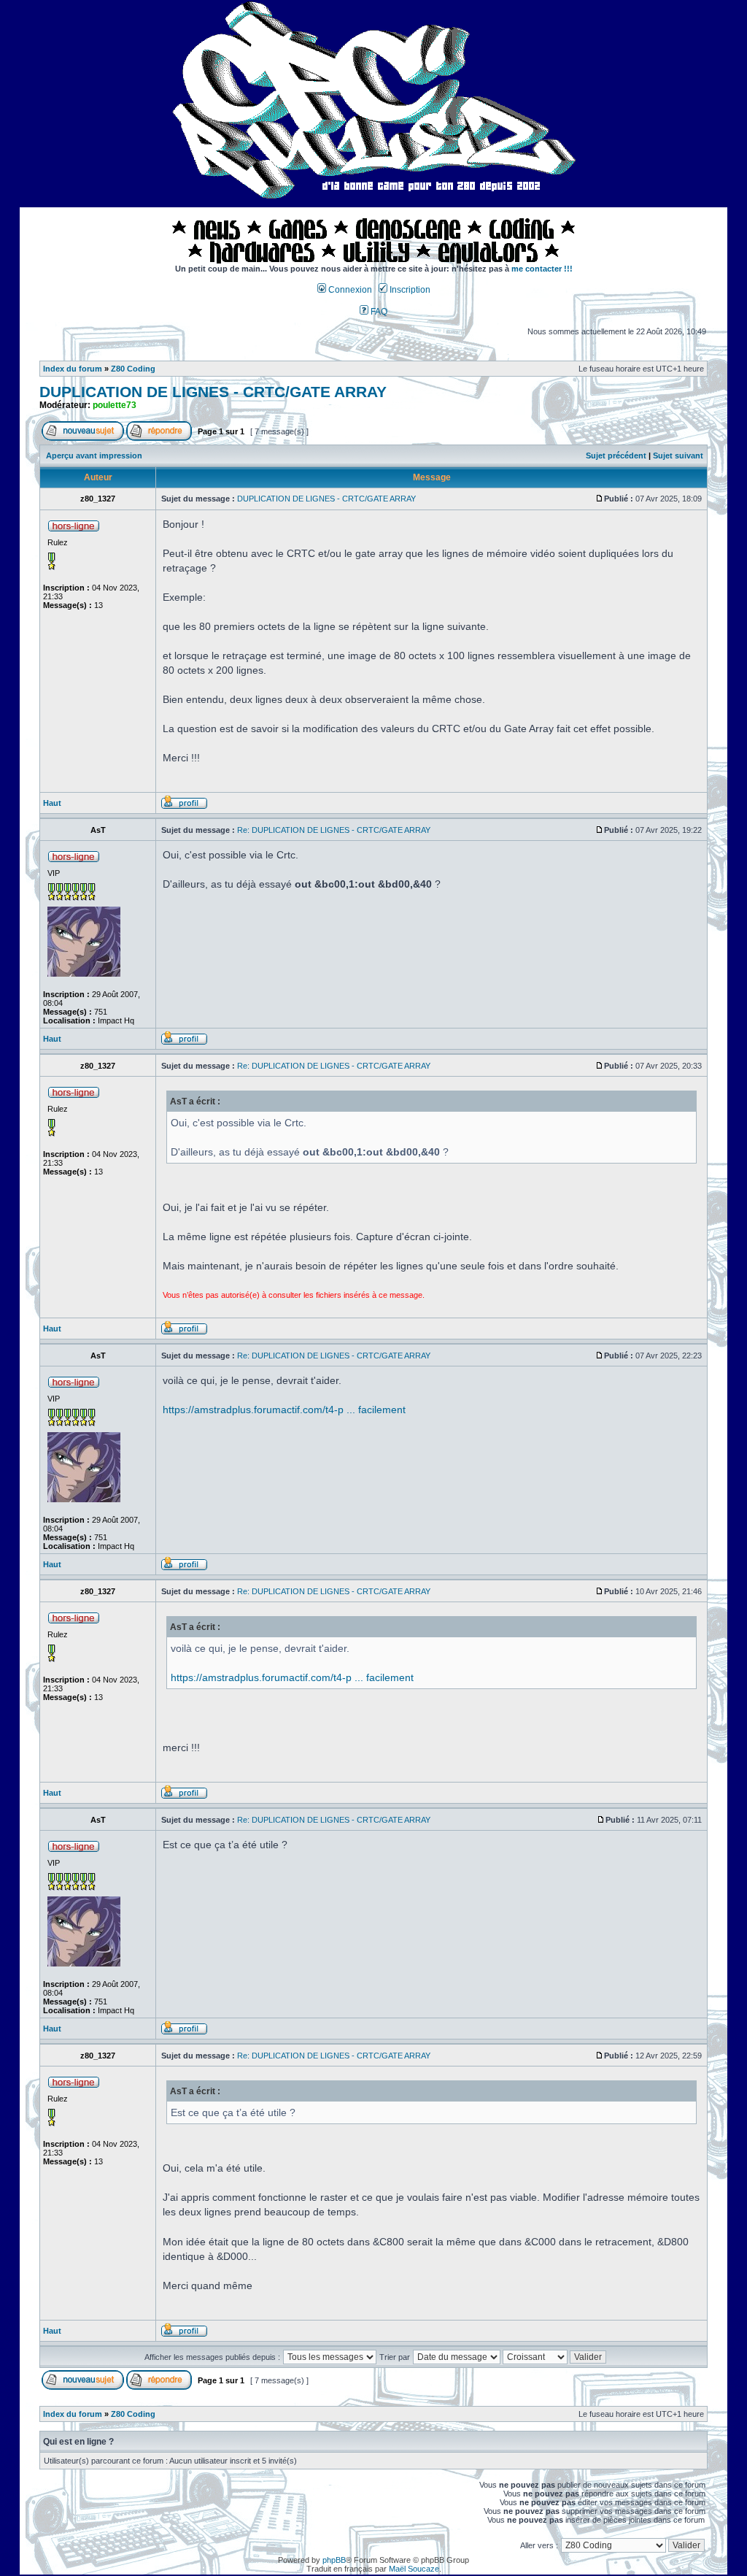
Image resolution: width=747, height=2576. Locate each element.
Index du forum (73, 369)
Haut (52, 803)
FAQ (378, 312)
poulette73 (115, 405)
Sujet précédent (616, 455)
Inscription (409, 290)
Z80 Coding (133, 369)
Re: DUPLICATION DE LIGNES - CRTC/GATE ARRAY (334, 830)
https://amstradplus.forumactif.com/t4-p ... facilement (284, 1410)
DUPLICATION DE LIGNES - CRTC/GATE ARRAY (213, 392)
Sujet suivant (678, 455)
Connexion (349, 290)
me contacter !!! (542, 269)
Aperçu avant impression (94, 455)
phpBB (334, 2560)
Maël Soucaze (414, 2569)
